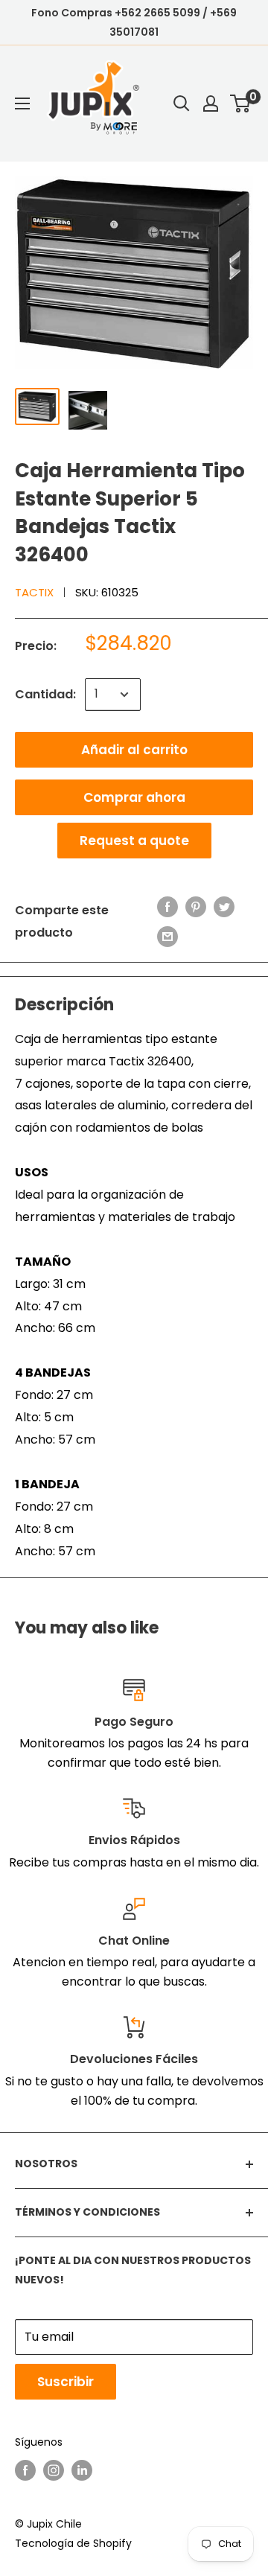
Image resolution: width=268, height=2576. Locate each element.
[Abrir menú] (22, 103)
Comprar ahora (134, 797)
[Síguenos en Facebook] (25, 2470)
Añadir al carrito (134, 750)
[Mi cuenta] (211, 103)
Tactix (34, 592)
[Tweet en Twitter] (224, 907)
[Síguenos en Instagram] (54, 2470)
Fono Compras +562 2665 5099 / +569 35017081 (134, 22)
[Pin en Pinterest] (196, 907)
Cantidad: (45, 694)
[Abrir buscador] (182, 103)
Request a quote (134, 841)
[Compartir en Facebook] (167, 907)
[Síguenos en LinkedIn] (82, 2470)
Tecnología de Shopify (73, 2543)
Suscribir (66, 2382)
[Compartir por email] (167, 937)
